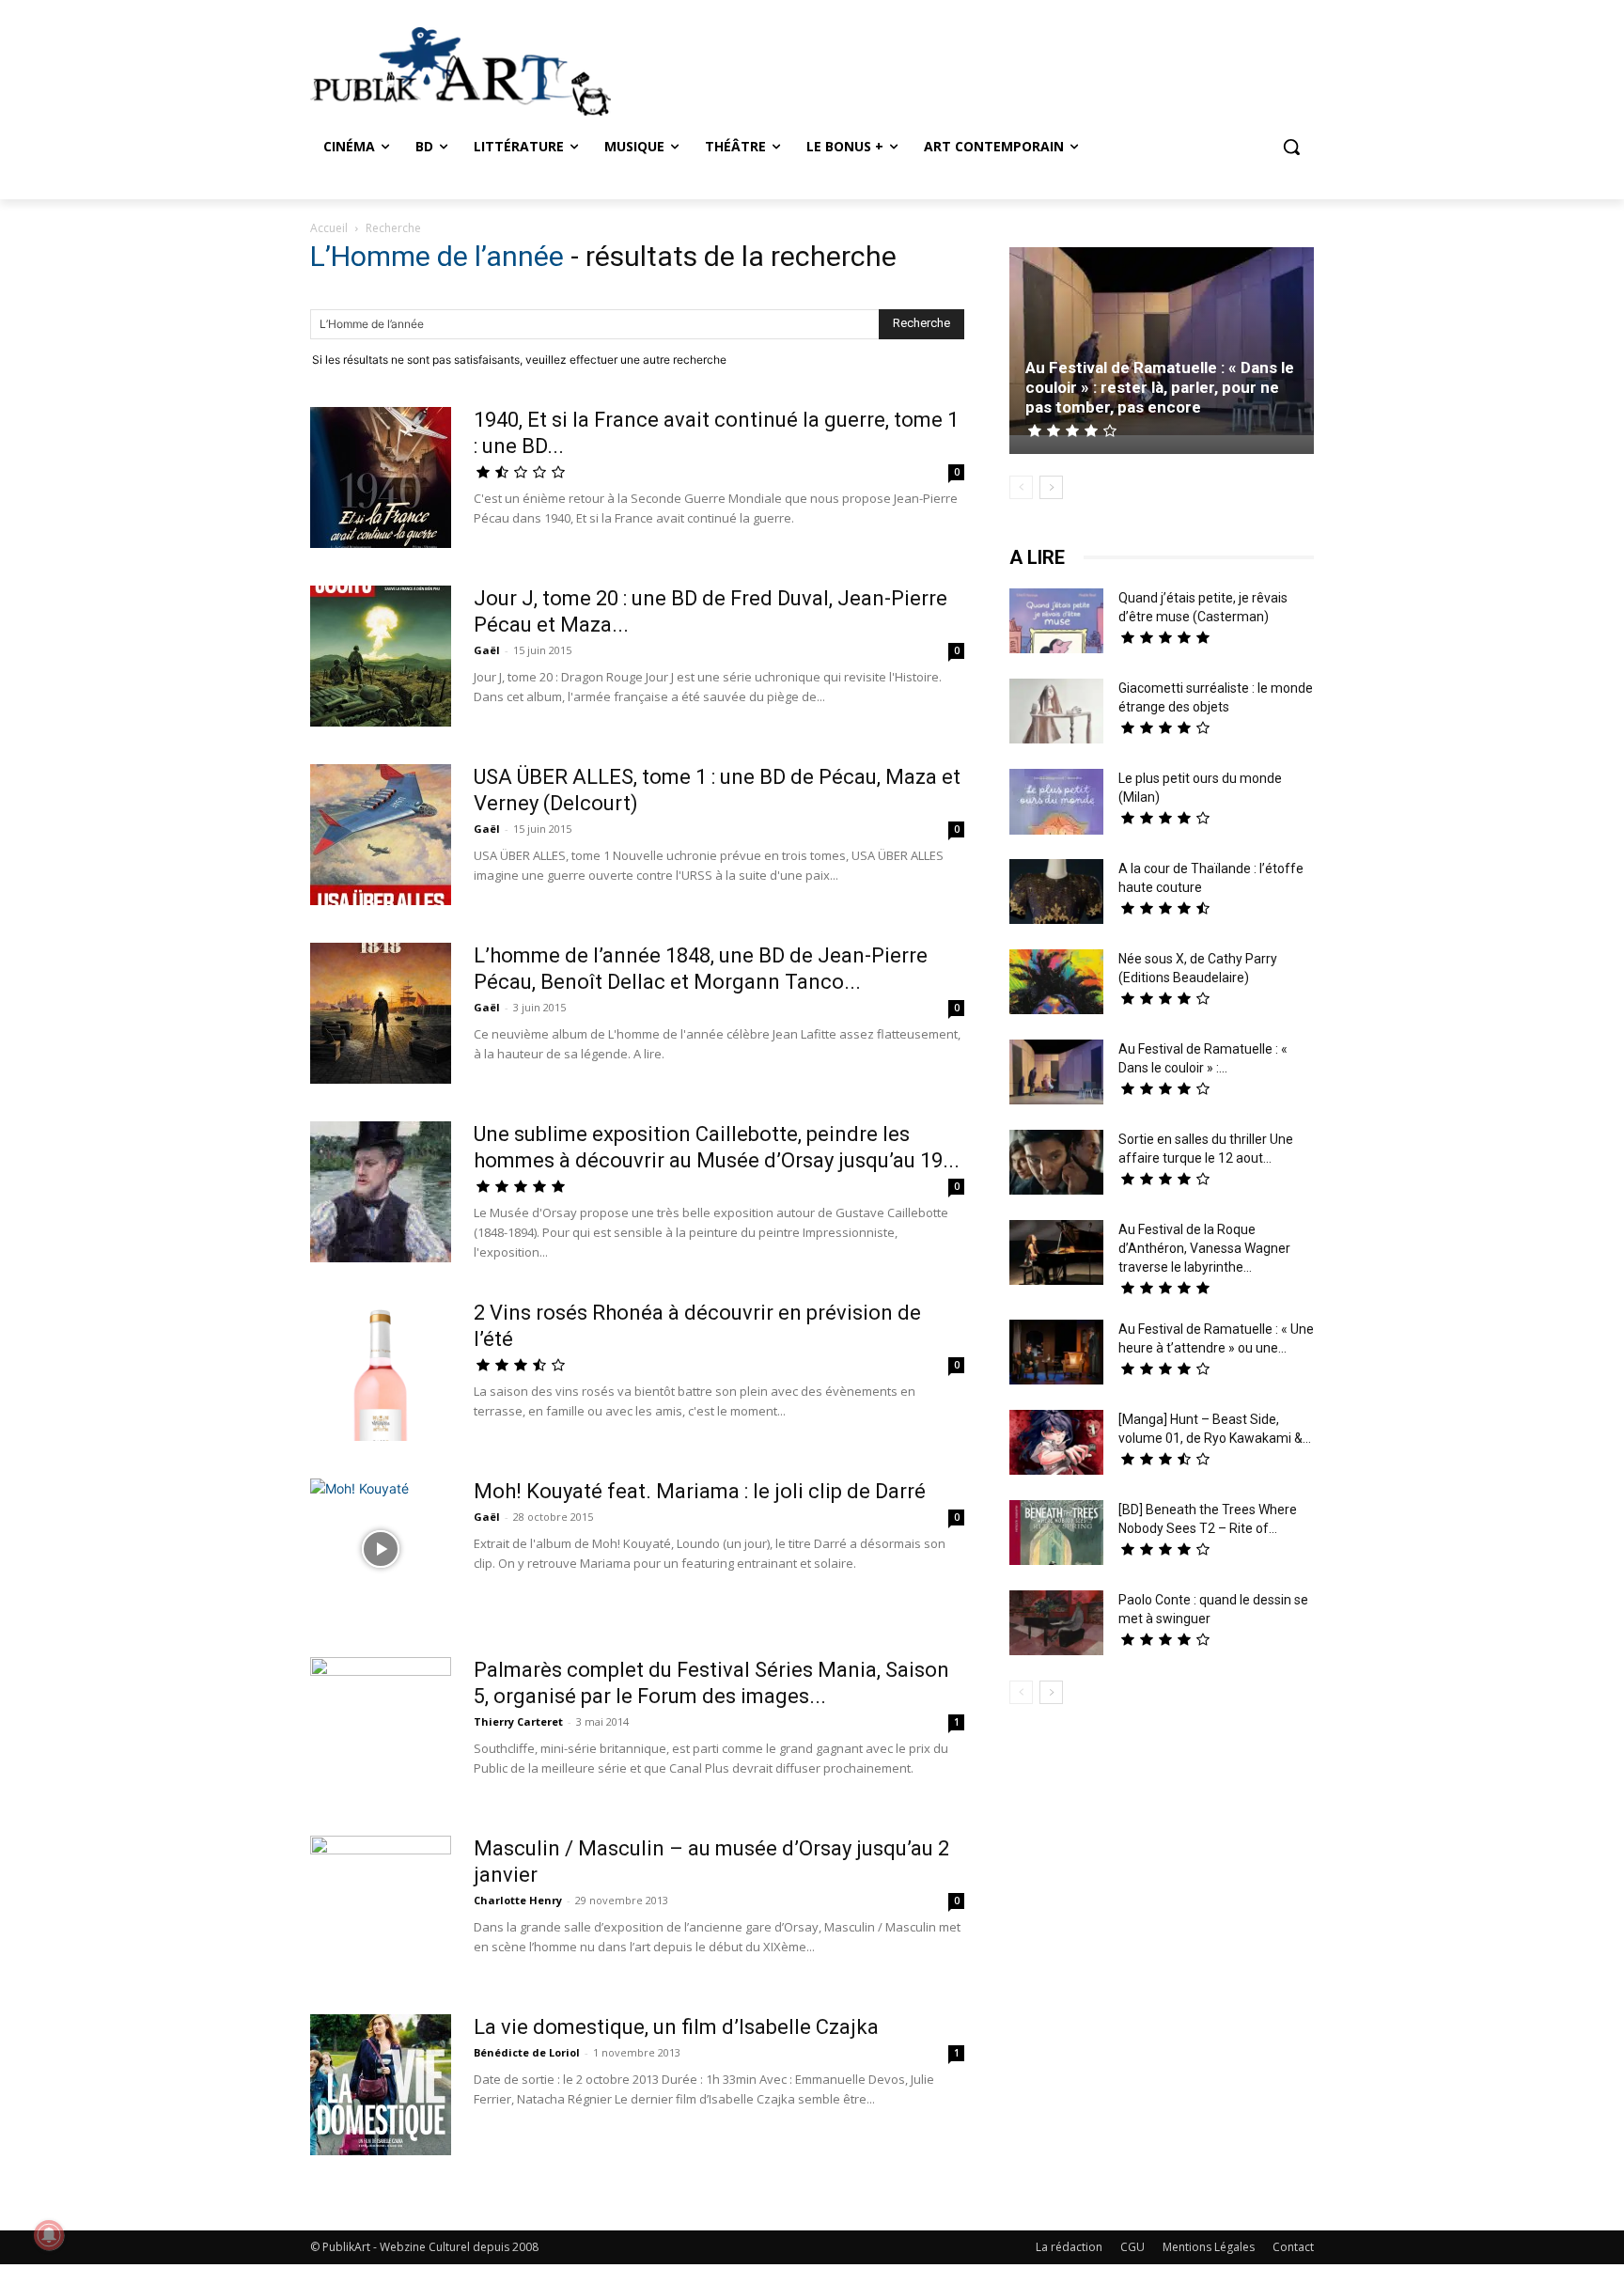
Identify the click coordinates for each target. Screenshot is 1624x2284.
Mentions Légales (1209, 2247)
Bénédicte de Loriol (527, 2052)
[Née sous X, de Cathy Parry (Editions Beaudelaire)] (1056, 984)
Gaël (487, 650)
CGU (1132, 2247)
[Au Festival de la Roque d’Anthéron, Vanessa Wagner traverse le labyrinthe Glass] (1056, 1255)
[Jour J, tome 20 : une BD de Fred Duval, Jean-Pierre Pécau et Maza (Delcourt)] (381, 656)
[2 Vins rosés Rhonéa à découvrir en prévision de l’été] (381, 1370)
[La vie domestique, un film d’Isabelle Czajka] (381, 2085)
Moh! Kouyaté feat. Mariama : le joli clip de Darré (700, 1491)
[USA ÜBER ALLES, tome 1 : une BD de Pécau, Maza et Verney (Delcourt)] (381, 835)
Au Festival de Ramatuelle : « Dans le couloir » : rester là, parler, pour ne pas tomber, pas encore (1160, 387)
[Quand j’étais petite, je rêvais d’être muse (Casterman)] (1056, 623)
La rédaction (1069, 2247)
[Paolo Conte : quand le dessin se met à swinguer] (1056, 1625)
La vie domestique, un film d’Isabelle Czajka (676, 2027)
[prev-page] (1021, 487)
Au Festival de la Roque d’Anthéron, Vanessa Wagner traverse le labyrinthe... (1204, 1248)
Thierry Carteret (518, 1721)
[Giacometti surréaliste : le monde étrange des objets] (1056, 713)
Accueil (329, 228)
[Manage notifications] (49, 2235)
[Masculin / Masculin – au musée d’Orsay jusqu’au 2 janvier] (381, 1906)
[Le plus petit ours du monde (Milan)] (1056, 804)
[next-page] (1051, 487)
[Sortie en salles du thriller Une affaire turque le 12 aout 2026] (1056, 1165)
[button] (1291, 147)
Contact (1293, 2247)
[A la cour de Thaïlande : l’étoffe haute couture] (1056, 894)
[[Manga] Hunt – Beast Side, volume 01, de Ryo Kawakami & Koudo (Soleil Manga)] (1056, 1445)
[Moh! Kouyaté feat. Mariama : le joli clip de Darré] (381, 1549)
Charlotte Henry (518, 1900)
